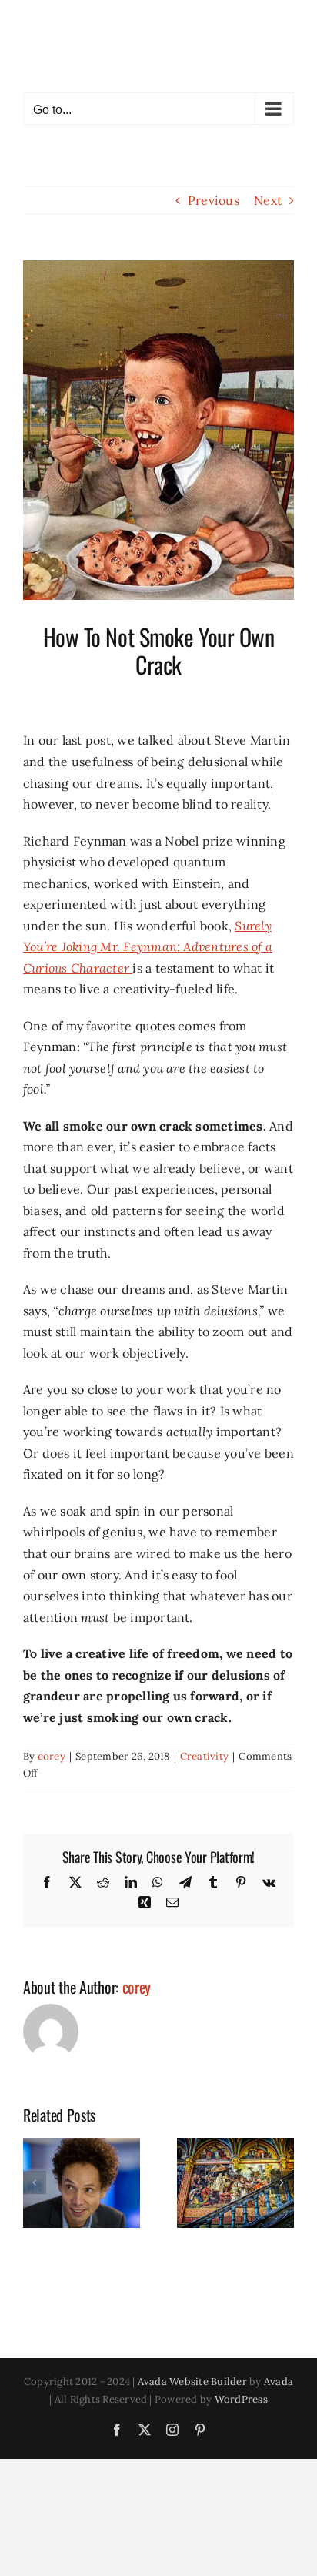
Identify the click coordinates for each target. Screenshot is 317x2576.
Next (268, 200)
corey (52, 1756)
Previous (214, 200)
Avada (279, 2382)
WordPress (241, 2399)
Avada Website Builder (192, 2382)
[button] (35, 2182)
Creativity (204, 1756)
